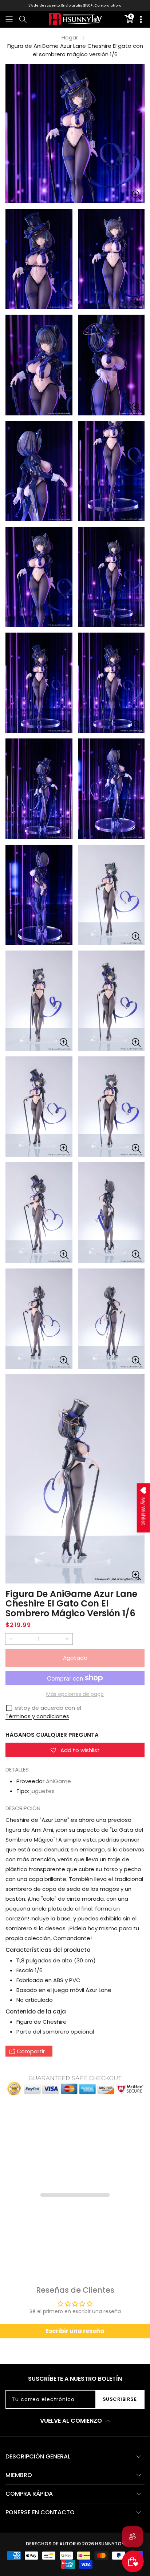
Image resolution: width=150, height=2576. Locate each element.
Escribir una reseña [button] (75, 2331)
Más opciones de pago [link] (75, 1694)
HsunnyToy (110, 2544)
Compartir (31, 2051)
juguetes (43, 1791)
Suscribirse (120, 2399)
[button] (9, 19)
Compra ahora (108, 5)
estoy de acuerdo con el (48, 1708)
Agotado (75, 1658)
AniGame (58, 1781)
